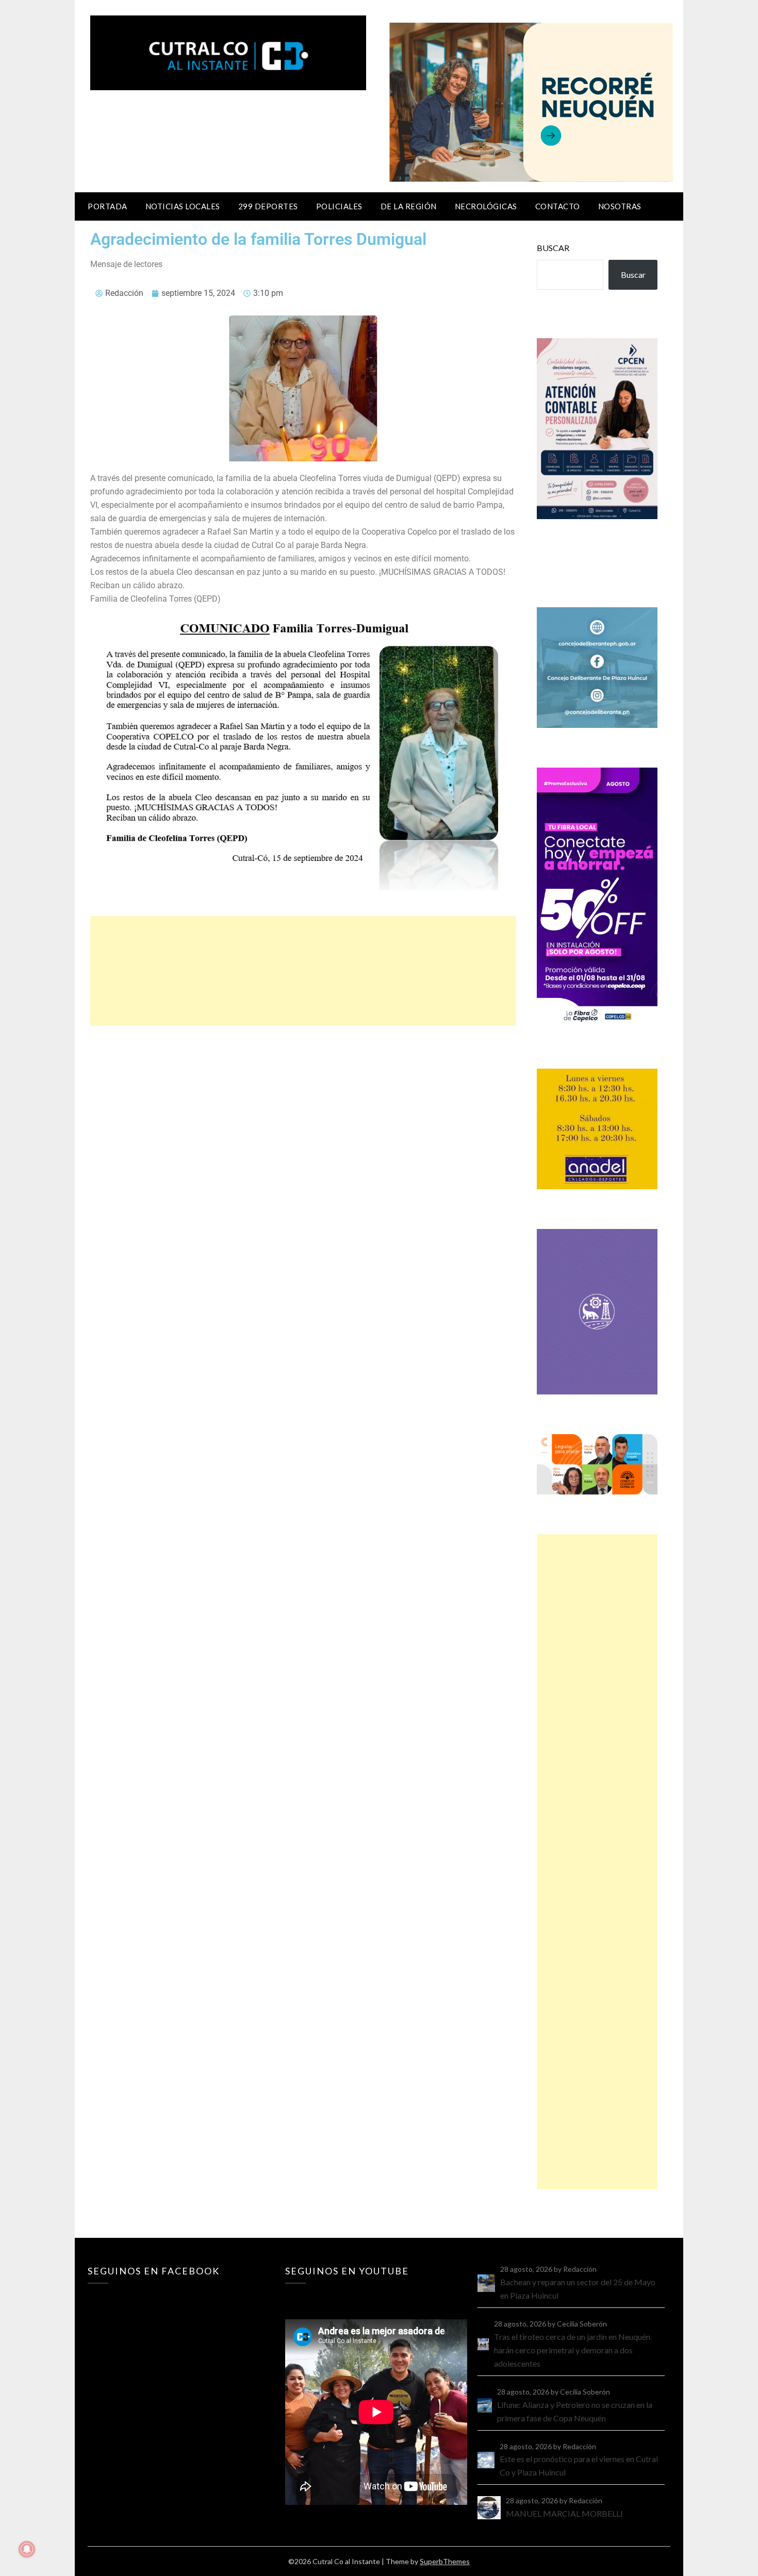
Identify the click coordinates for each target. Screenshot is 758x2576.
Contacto (558, 206)
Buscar (553, 248)
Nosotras (620, 206)
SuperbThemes (445, 2561)
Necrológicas (486, 206)
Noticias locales (183, 206)
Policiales (339, 206)
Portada (108, 206)
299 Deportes (268, 206)
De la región (409, 206)
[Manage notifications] (27, 2549)
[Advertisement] (303, 971)
